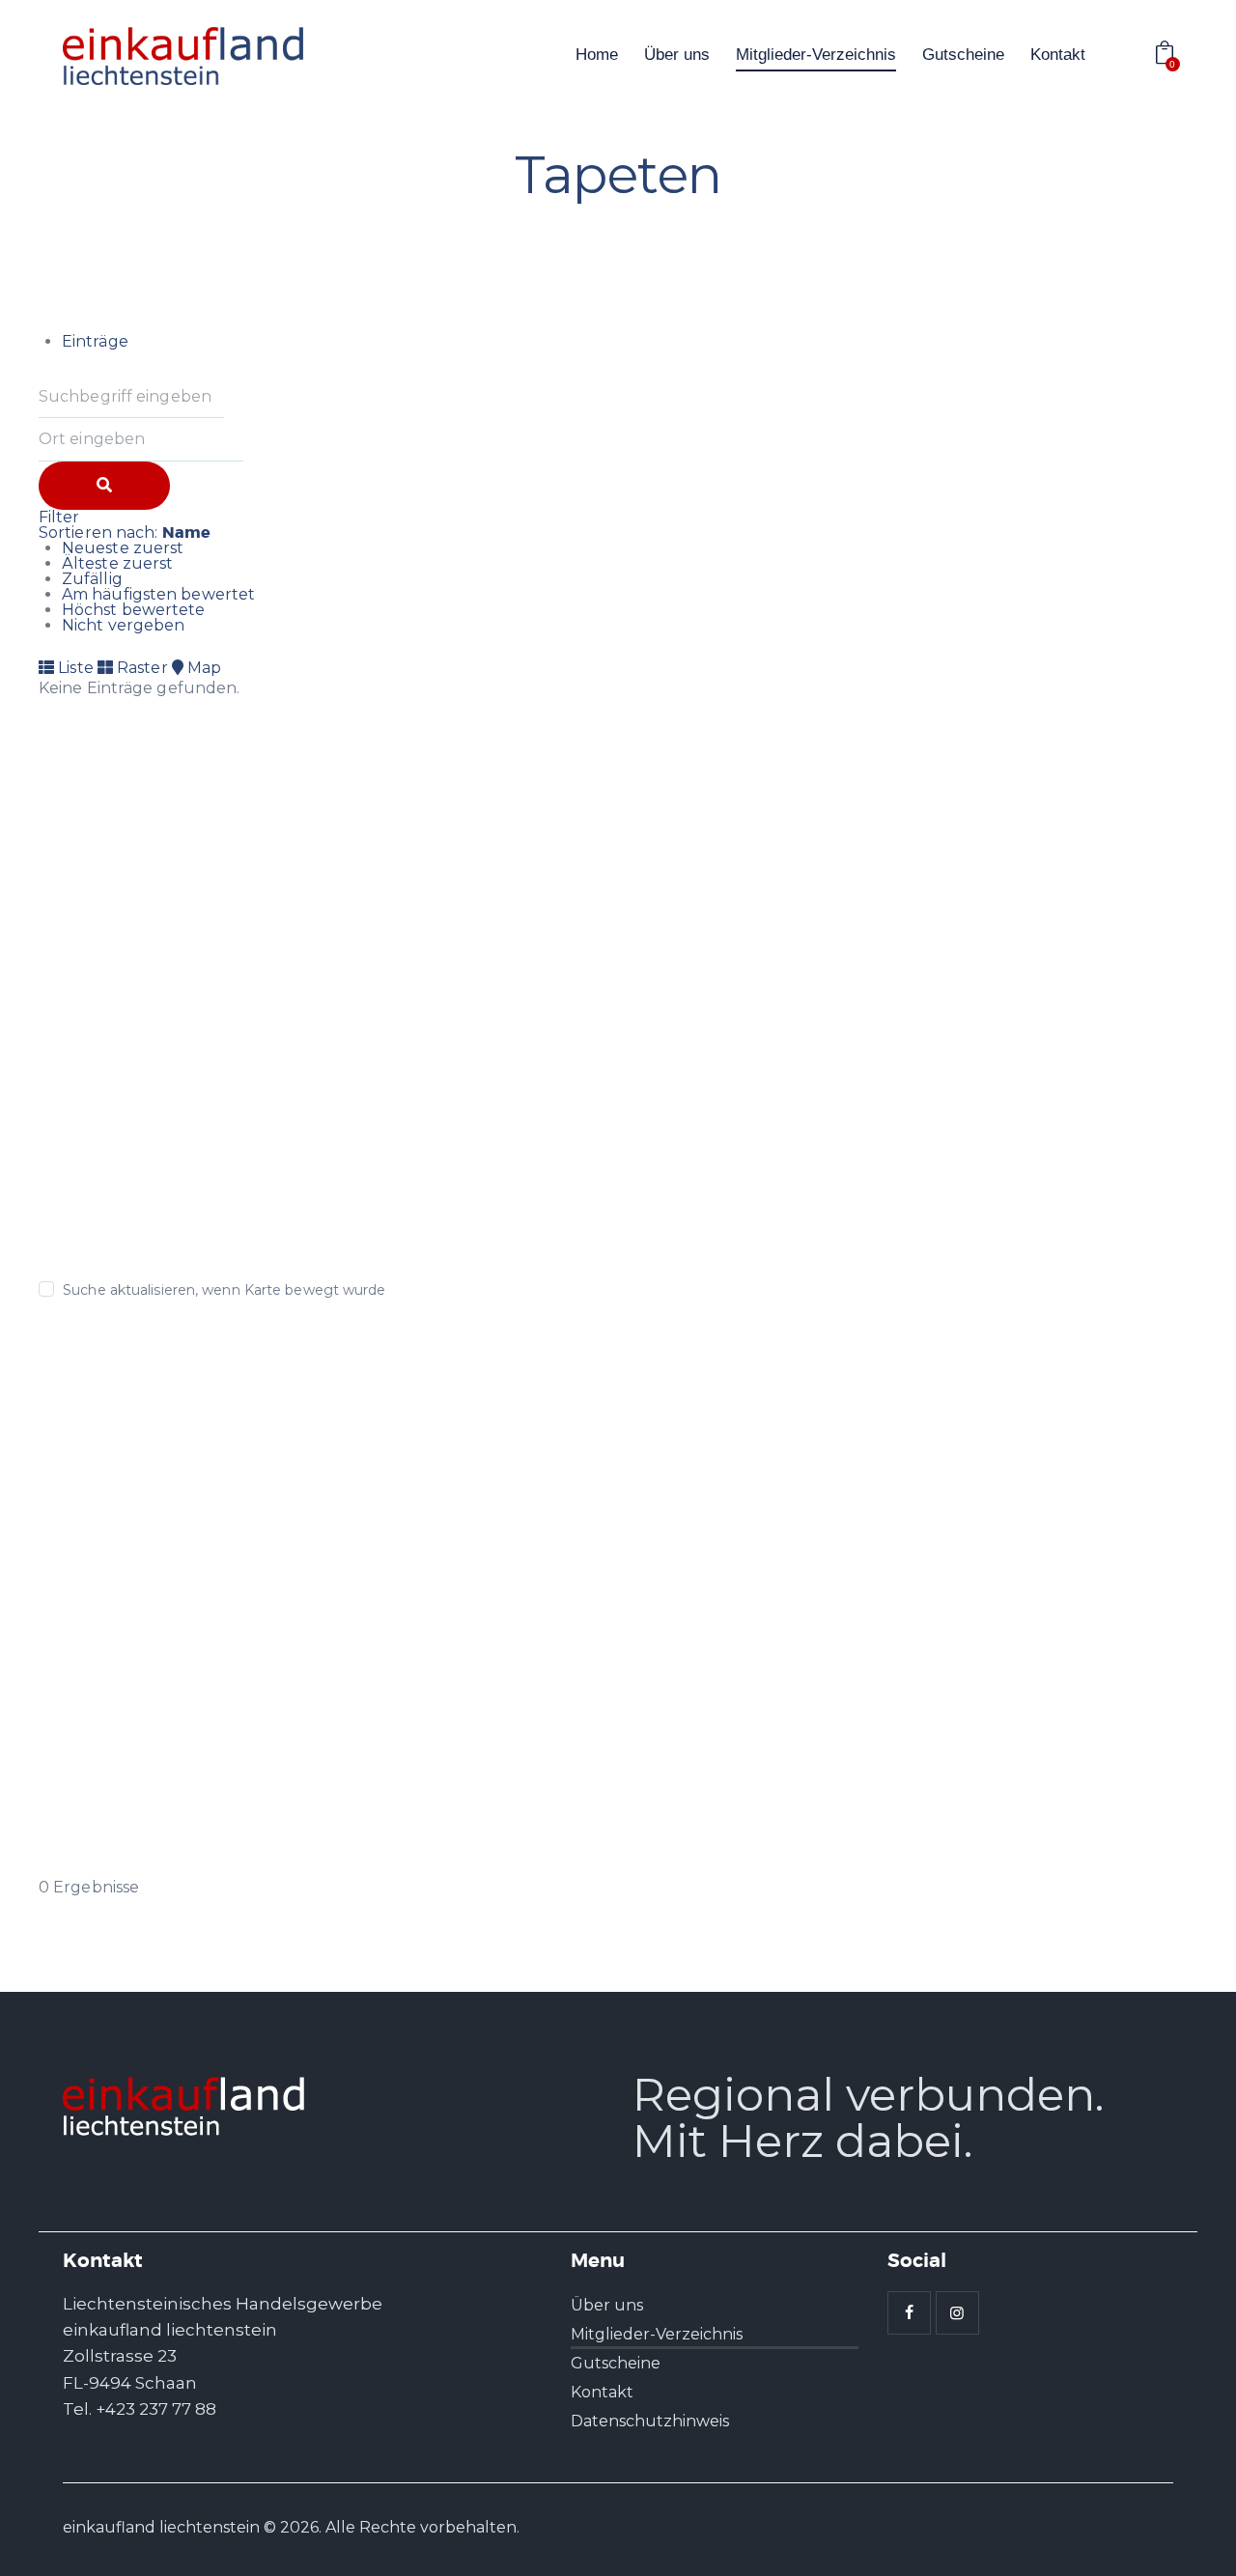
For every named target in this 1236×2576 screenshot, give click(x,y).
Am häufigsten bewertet (158, 594)
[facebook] (909, 2313)
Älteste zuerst (117, 563)
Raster (140, 668)
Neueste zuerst (123, 548)
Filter (59, 517)
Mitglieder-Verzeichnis (657, 2334)
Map (202, 668)
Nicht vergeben (123, 625)
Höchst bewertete (134, 610)
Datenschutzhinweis (650, 2421)
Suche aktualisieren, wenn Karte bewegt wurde (224, 1290)
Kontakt (602, 2392)
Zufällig (92, 579)
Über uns (607, 2305)
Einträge (95, 341)
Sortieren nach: (125, 532)
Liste (74, 668)
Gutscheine (616, 2363)
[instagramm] (957, 2313)
